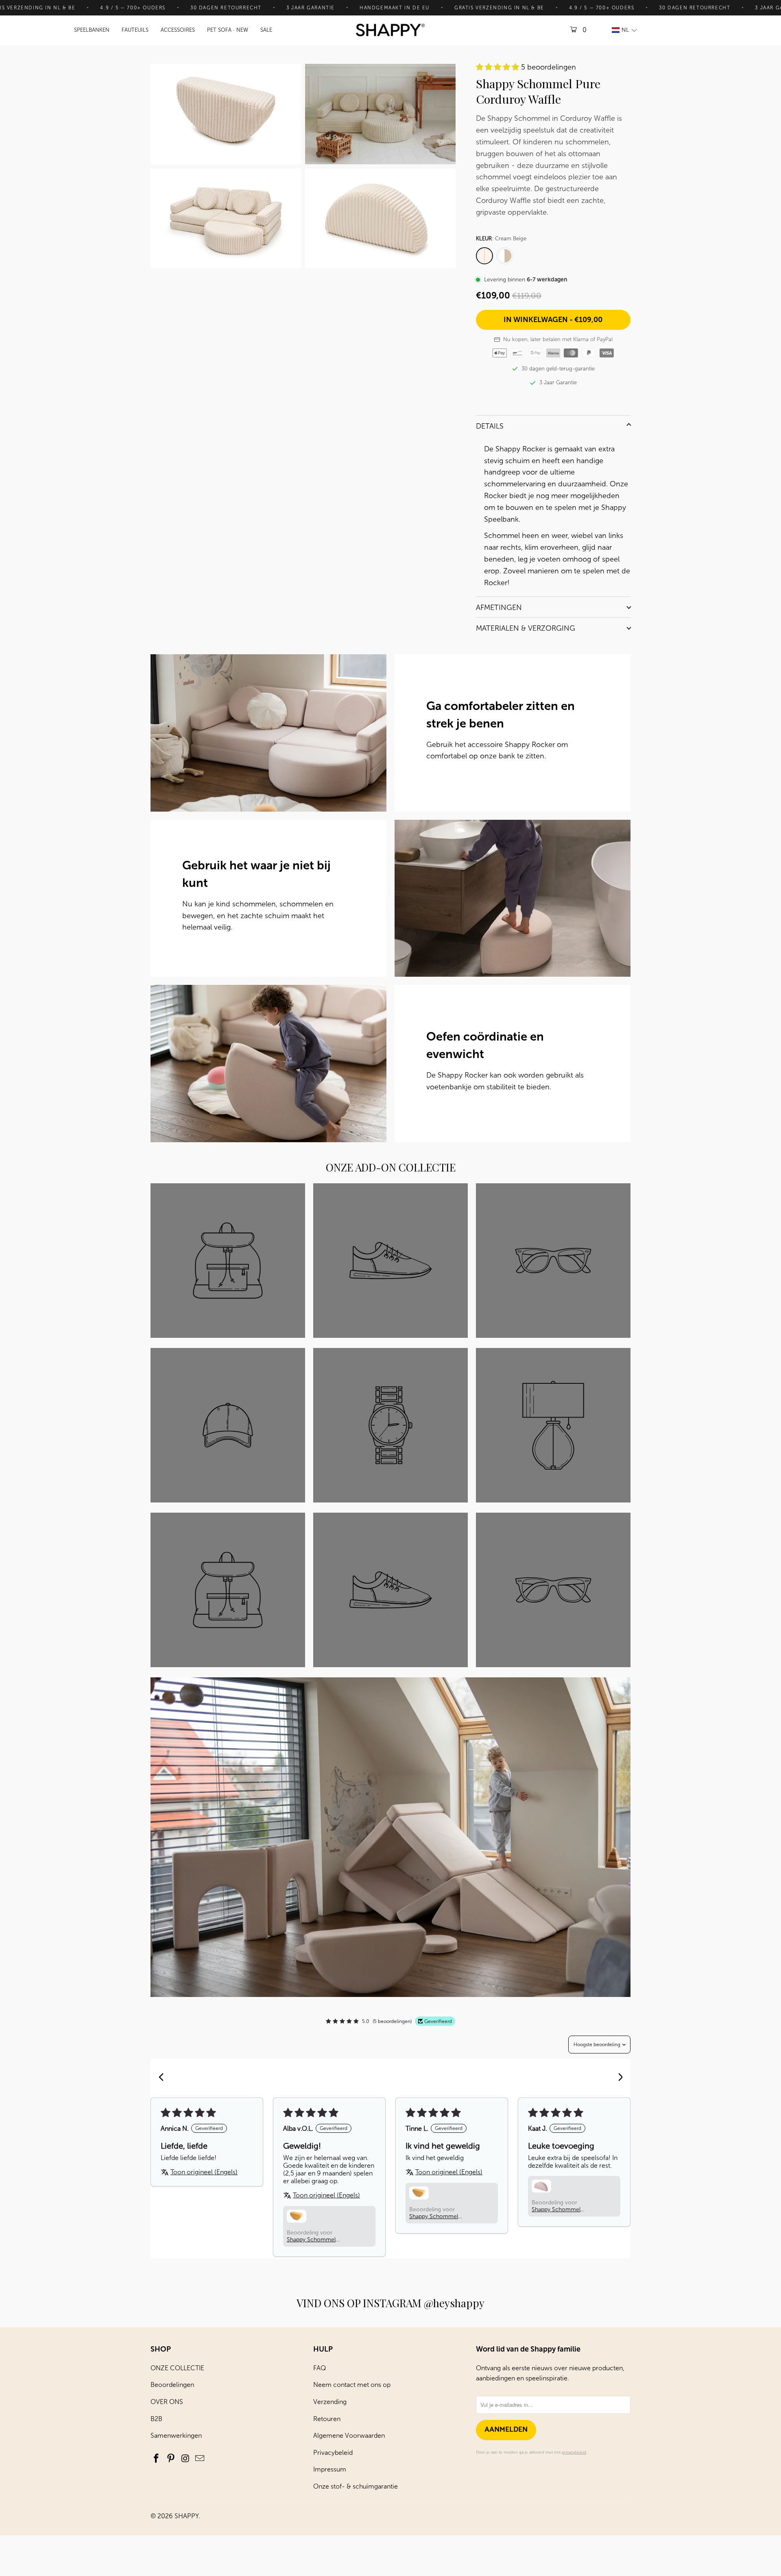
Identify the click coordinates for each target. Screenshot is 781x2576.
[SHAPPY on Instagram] (185, 2459)
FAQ (320, 2368)
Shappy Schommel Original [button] (311, 2240)
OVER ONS (167, 2402)
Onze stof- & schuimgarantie (356, 2486)
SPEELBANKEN (92, 30)
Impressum (330, 2469)
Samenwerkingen (176, 2436)
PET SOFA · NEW (228, 30)
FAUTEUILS (135, 30)
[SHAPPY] (390, 31)
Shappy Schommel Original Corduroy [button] (556, 2209)
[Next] (617, 2078)
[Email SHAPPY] (200, 2459)
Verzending (330, 2402)
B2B (156, 2419)
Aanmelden (506, 2430)
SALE (266, 30)
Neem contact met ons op (352, 2385)
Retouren (327, 2419)
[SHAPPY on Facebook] (157, 2459)
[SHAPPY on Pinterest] (171, 2459)
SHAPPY (187, 2516)
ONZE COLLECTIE (177, 2368)
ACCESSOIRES (178, 30)
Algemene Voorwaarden (349, 2436)
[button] (624, 30)
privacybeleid (574, 2452)
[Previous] (164, 2078)
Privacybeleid (333, 2453)
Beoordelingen (172, 2385)
